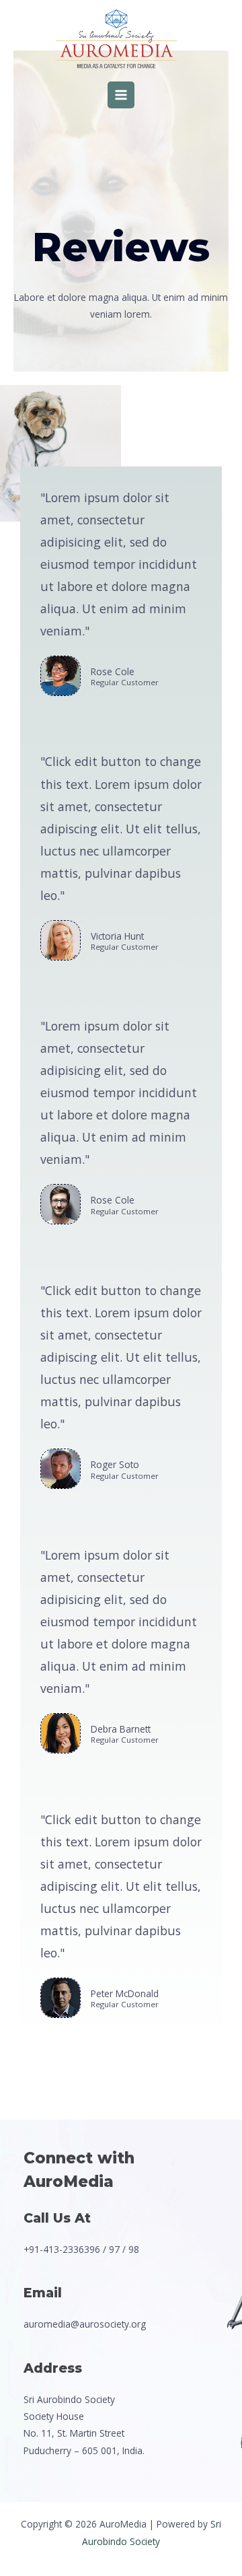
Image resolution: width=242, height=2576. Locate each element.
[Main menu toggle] (121, 95)
